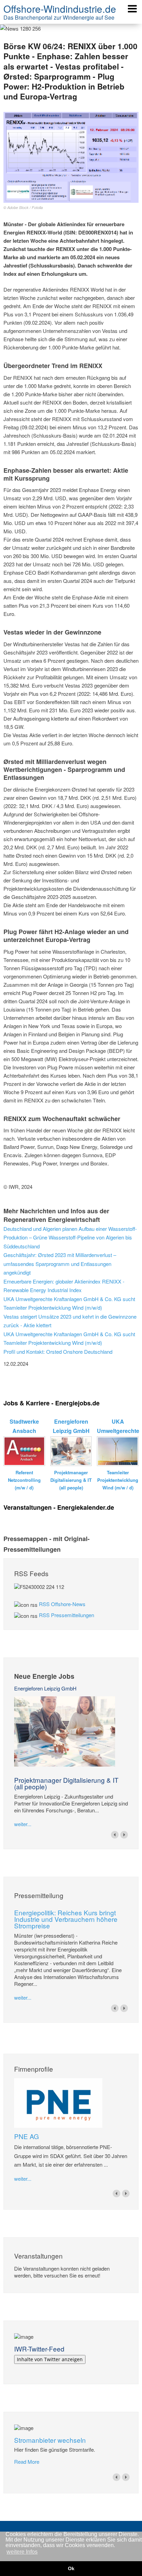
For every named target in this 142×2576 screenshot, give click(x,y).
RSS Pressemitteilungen (67, 1615)
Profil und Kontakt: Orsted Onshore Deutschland (58, 1352)
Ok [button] (71, 2568)
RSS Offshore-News (62, 1604)
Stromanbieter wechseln (50, 2440)
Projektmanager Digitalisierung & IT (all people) (66, 1783)
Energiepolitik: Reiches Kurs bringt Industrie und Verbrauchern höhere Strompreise (66, 1919)
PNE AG (27, 2136)
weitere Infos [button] (22, 2552)
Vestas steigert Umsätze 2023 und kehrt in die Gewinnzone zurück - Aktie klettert (70, 1321)
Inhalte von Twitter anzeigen (50, 2359)
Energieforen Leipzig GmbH (45, 1688)
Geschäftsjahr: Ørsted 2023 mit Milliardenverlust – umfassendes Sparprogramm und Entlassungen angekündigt (60, 1264)
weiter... (23, 1824)
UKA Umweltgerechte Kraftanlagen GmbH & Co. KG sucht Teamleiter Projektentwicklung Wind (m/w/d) (69, 1303)
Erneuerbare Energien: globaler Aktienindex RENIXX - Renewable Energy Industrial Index (64, 1286)
